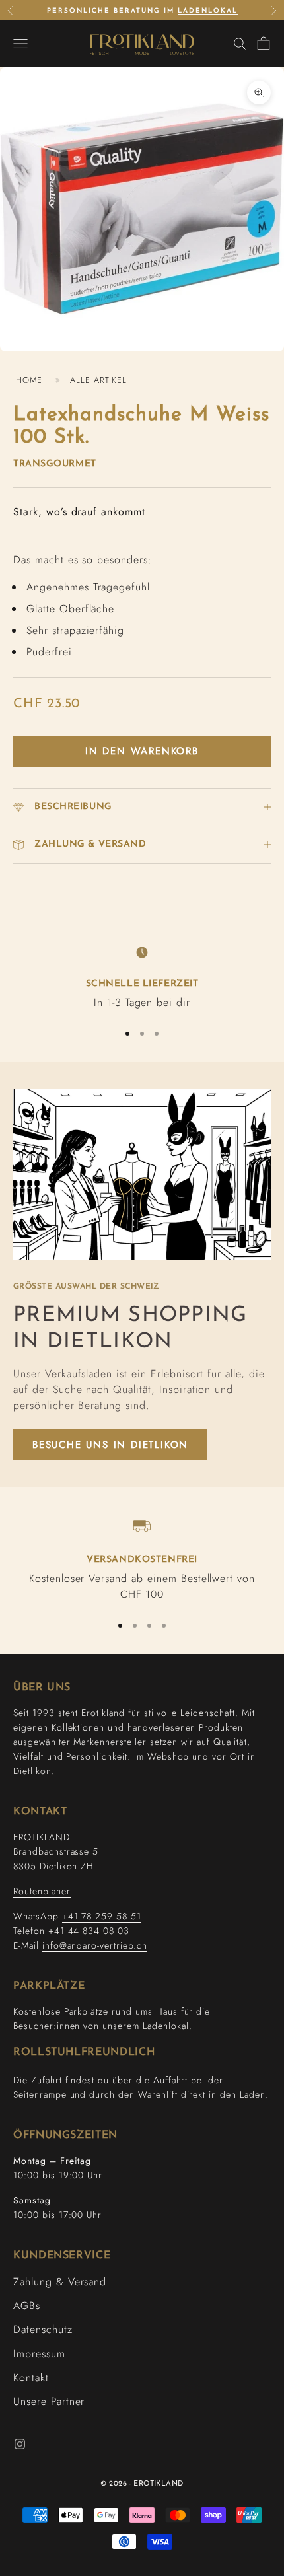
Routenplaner (42, 1891)
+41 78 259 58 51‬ (102, 1916)
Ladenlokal (208, 11)
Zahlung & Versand (60, 2282)
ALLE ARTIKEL (99, 380)
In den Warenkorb (142, 751)
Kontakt (31, 2378)
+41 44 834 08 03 (89, 1931)
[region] (142, 976)
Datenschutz (43, 2329)
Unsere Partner (49, 2401)
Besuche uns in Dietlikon (110, 1445)
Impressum (39, 2354)
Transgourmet (55, 464)
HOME (29, 380)
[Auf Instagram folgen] (20, 2444)
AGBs (27, 2306)
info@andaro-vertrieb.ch (95, 1945)
